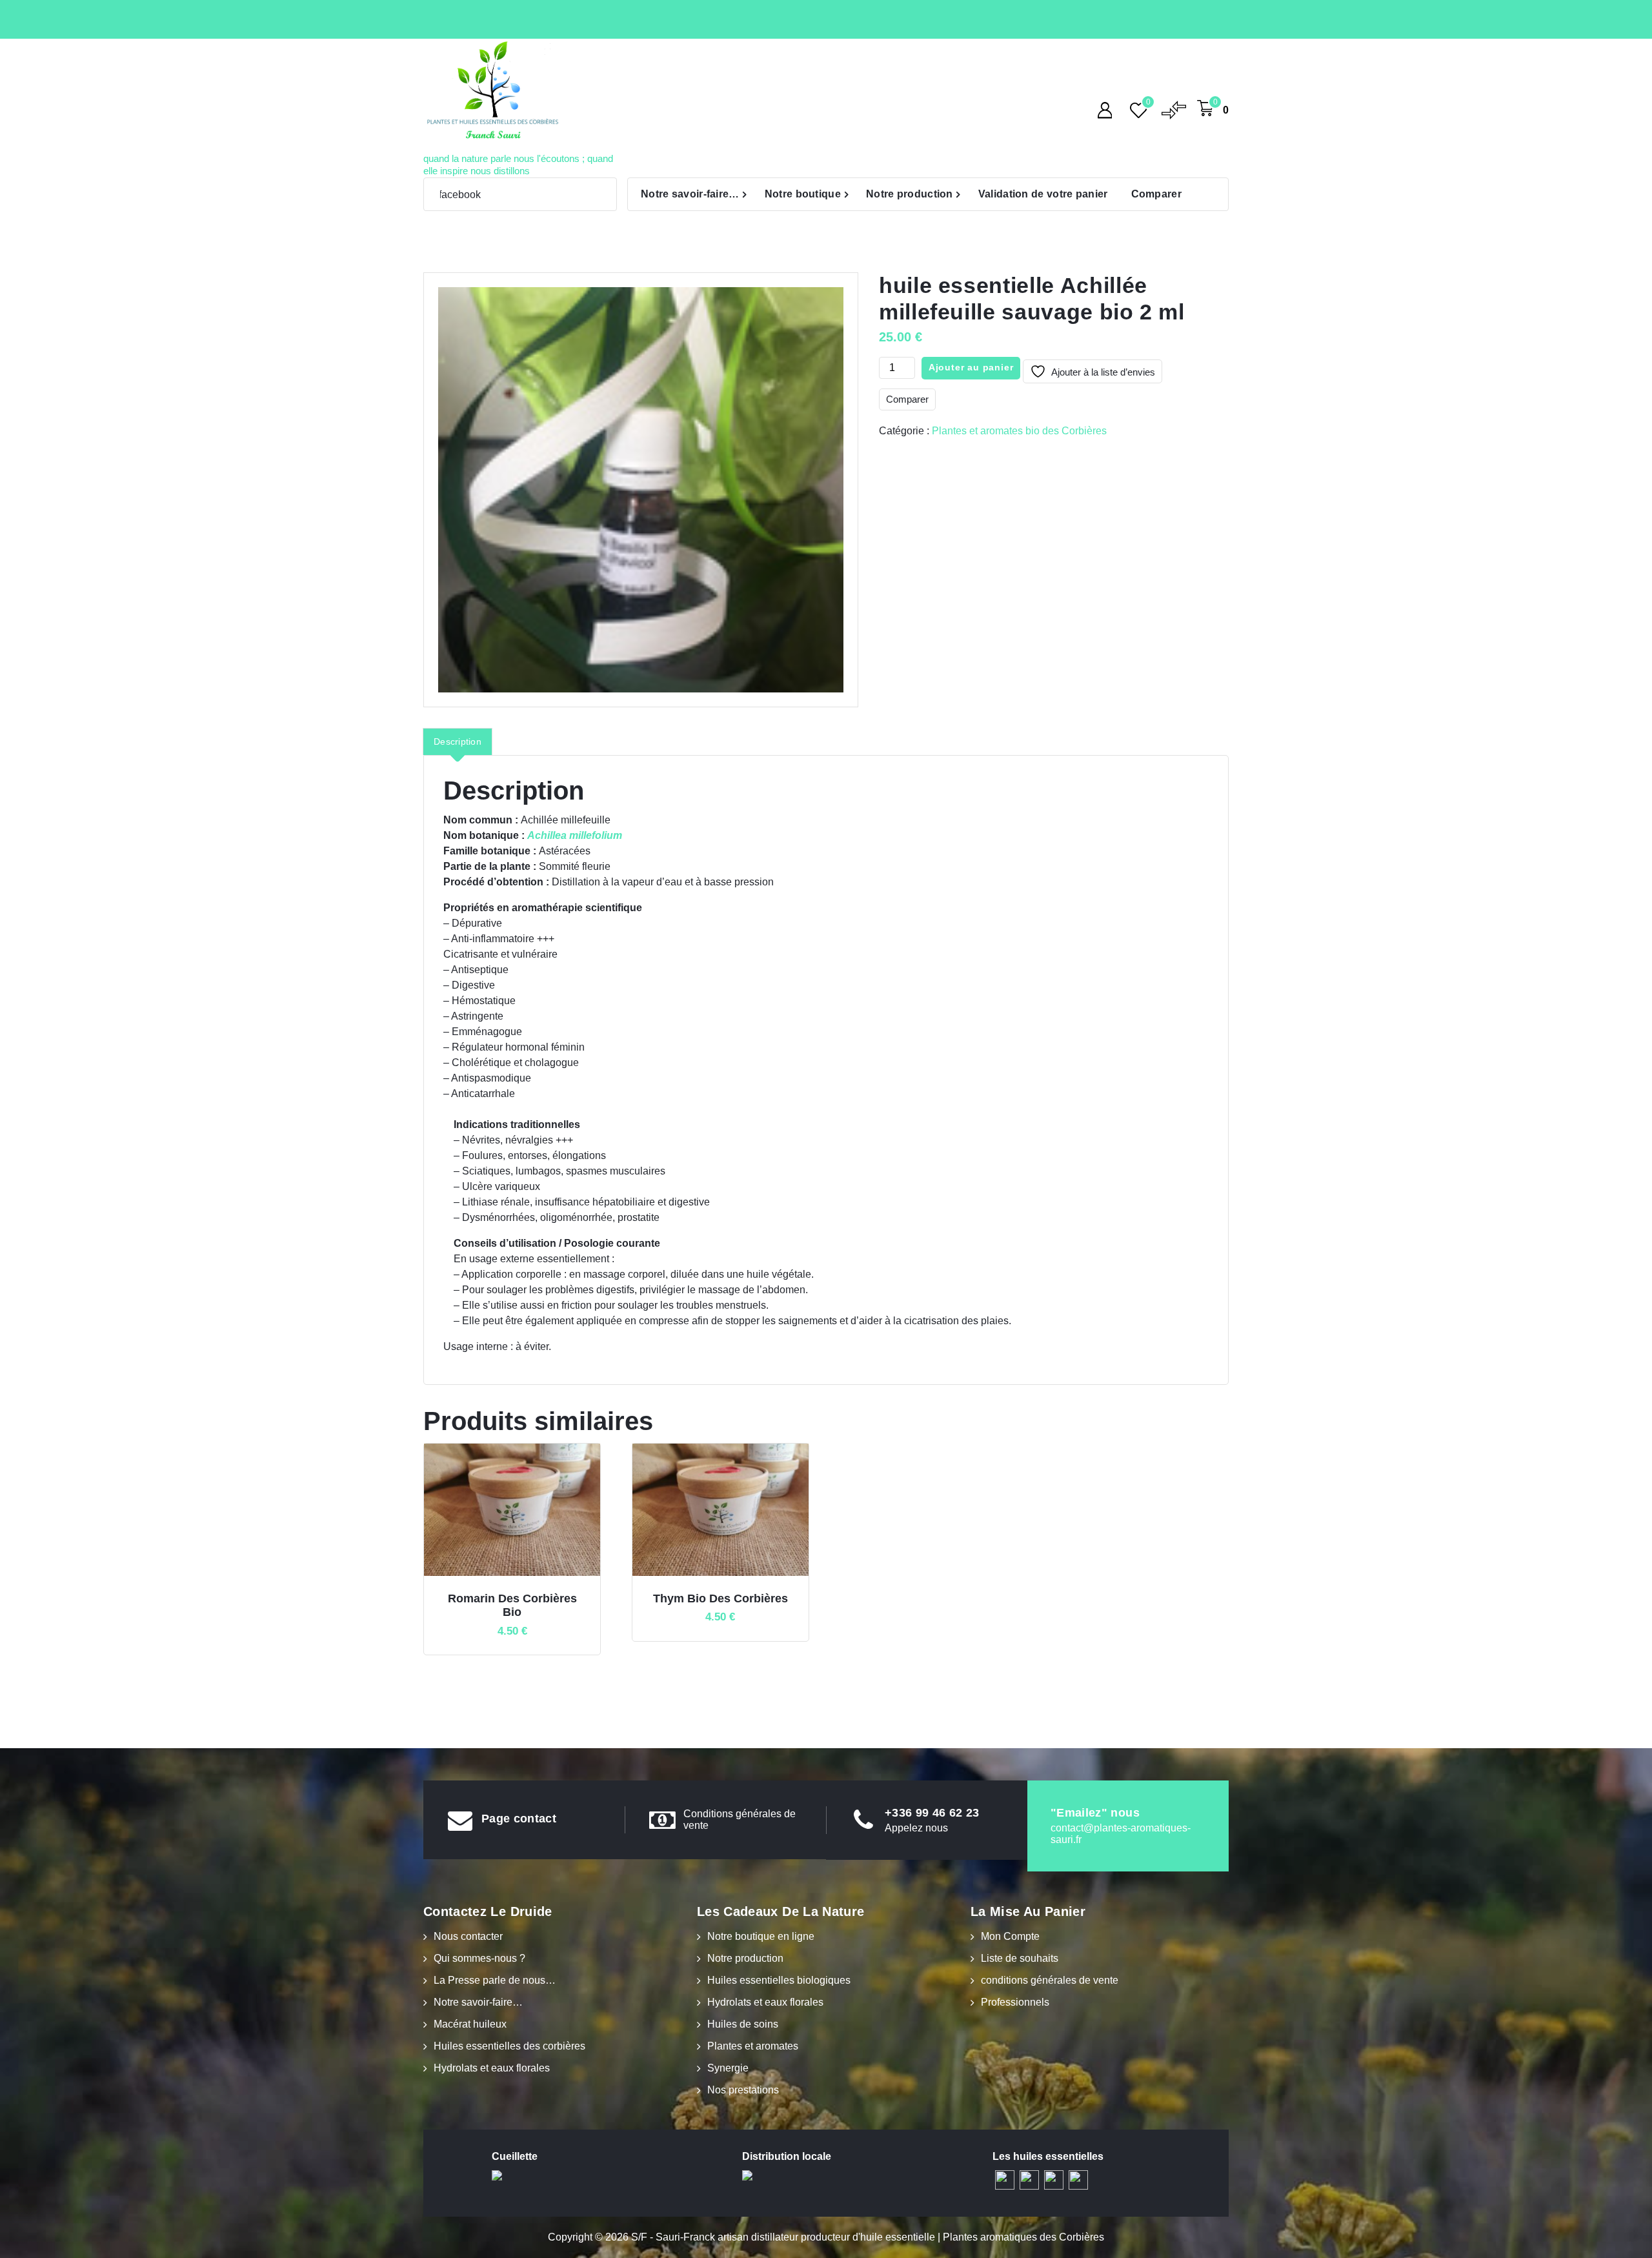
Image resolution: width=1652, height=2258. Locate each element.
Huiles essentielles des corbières (509, 2046)
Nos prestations (743, 2090)
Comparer (1156, 194)
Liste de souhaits (1020, 1958)
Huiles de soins (743, 2024)
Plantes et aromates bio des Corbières (1019, 431)
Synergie (728, 2068)
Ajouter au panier (971, 367)
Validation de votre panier (1043, 194)
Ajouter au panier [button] (530, 1593)
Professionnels (1015, 2002)
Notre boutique (803, 194)
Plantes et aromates (753, 2046)
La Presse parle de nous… (495, 1980)
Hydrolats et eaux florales (492, 2068)
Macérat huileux (470, 2024)
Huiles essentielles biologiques (779, 1980)
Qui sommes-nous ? (479, 1958)
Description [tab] (458, 741)
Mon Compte (1010, 1936)
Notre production (910, 194)
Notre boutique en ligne (761, 1936)
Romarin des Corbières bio (512, 1606)
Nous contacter (468, 1936)
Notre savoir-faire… (690, 194)
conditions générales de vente (1050, 1980)
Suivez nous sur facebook (444, 195)
